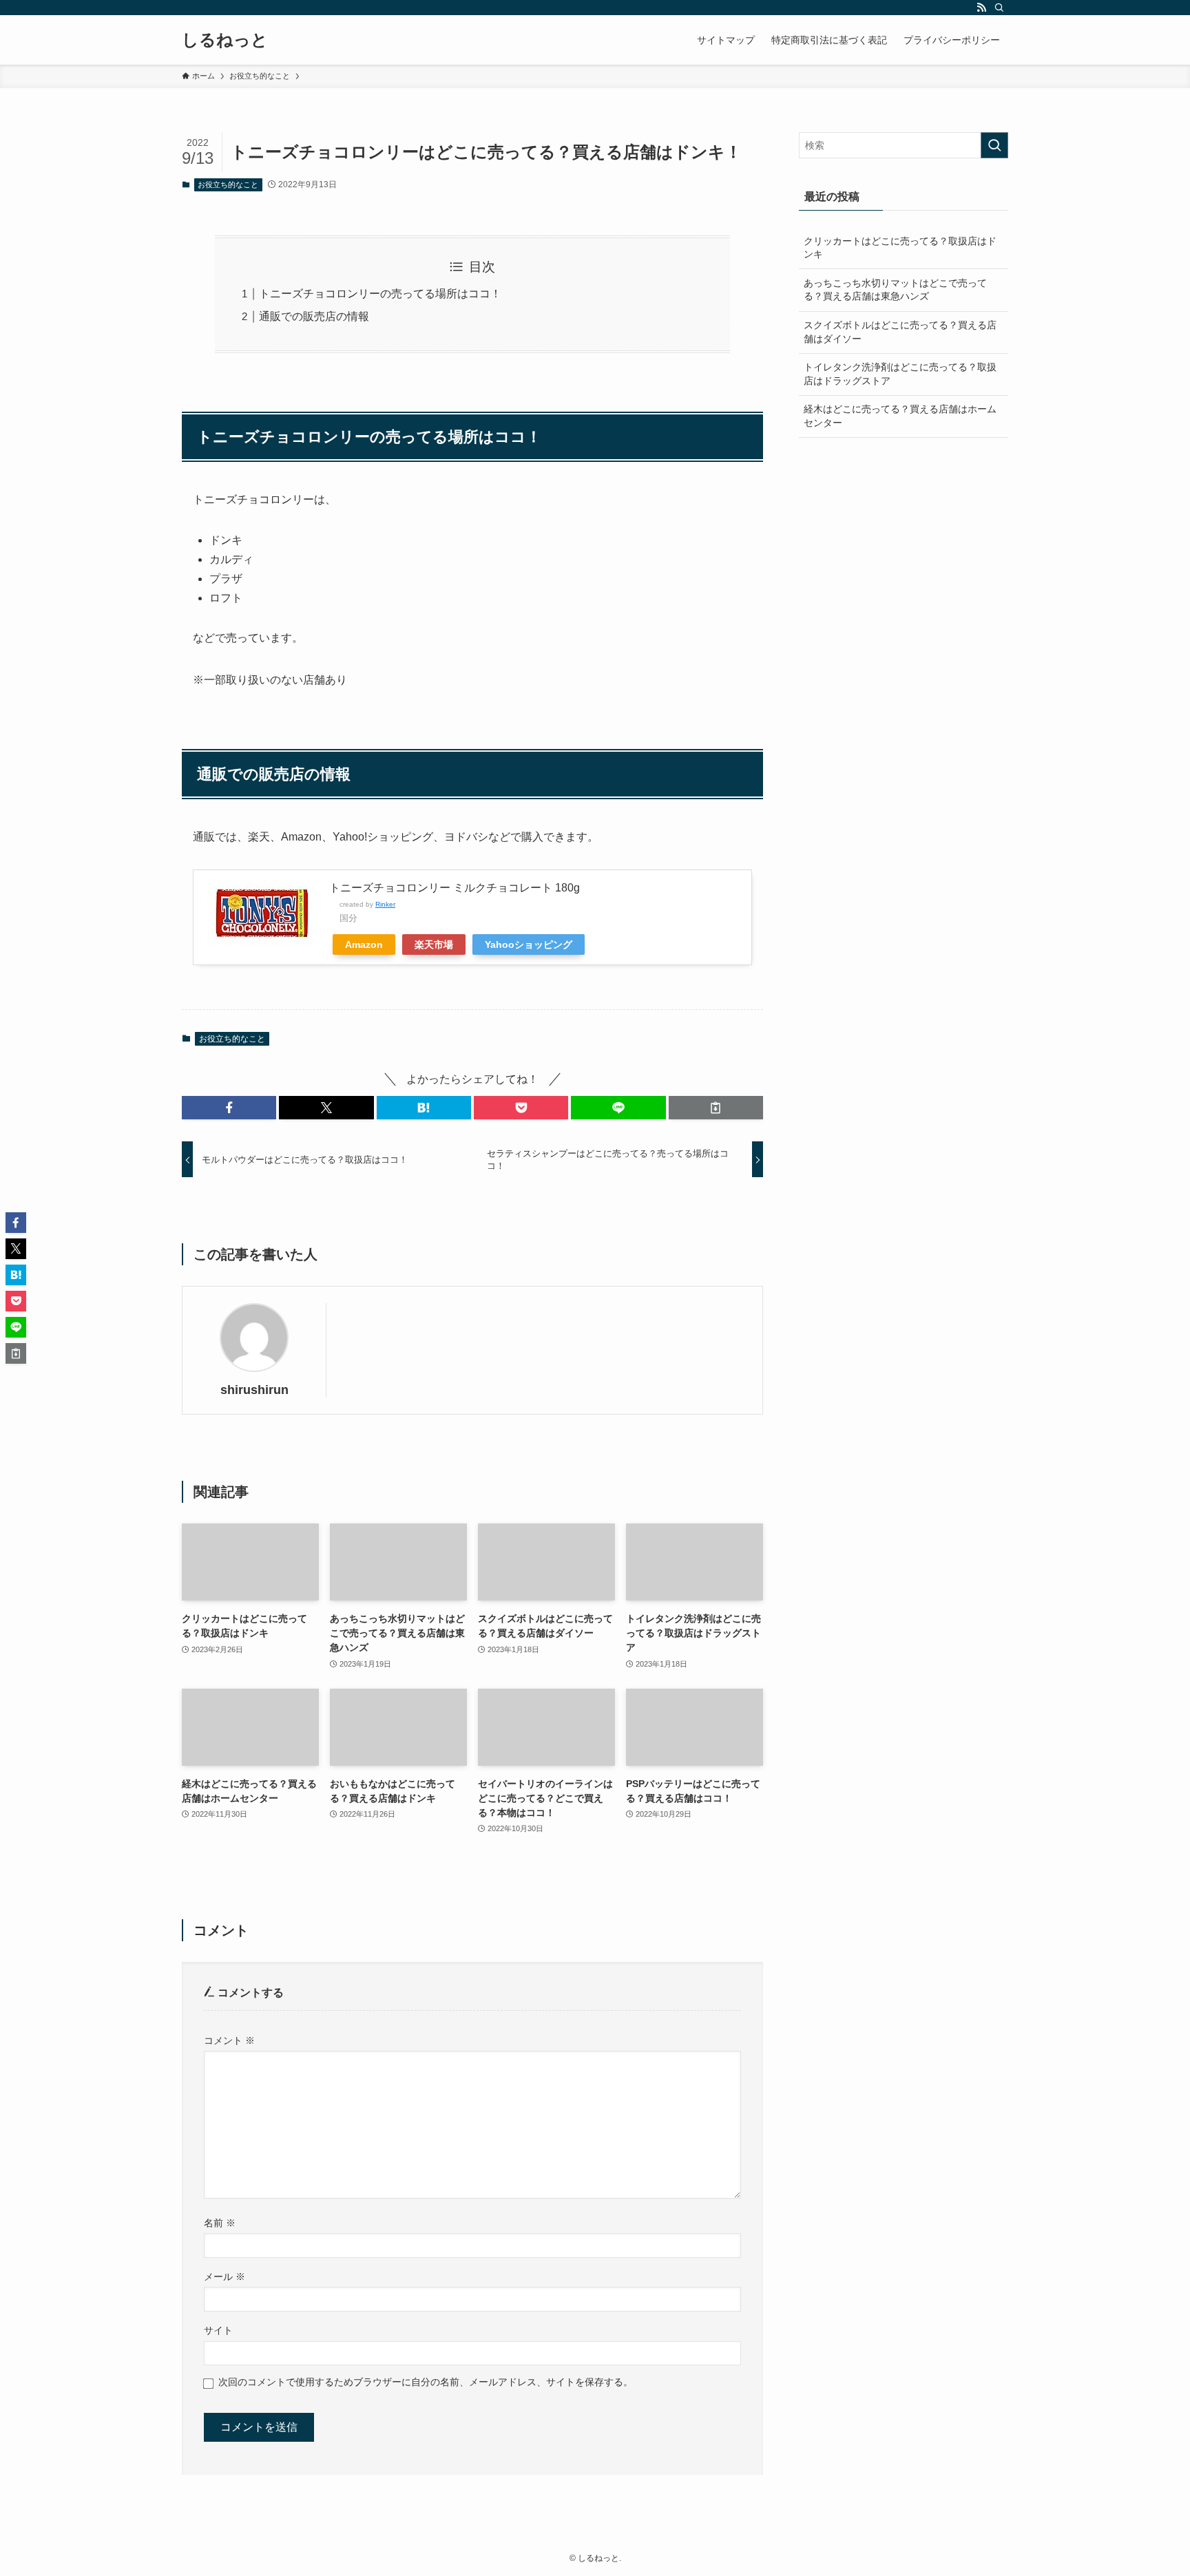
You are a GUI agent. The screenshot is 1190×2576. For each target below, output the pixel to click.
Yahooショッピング (529, 944)
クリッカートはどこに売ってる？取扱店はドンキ (900, 248)
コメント (229, 2040)
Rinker (385, 904)
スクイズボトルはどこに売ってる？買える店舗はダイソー (900, 332)
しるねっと (225, 40)
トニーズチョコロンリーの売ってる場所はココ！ (380, 294)
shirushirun (254, 1390)
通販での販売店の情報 (314, 316)
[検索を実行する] (994, 145)
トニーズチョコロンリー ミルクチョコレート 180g (455, 888)
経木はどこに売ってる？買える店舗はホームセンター (900, 416)
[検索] (999, 8)
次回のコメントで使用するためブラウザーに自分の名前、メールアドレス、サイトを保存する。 (426, 2382)
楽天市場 (434, 944)
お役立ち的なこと (228, 184)
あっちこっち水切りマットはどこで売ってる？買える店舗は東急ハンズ (895, 290)
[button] (229, 1108)
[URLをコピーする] (716, 1108)
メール (225, 2277)
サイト (218, 2330)
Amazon (364, 944)
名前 (220, 2223)
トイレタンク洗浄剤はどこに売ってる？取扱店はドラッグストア (900, 374)
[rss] (981, 8)
